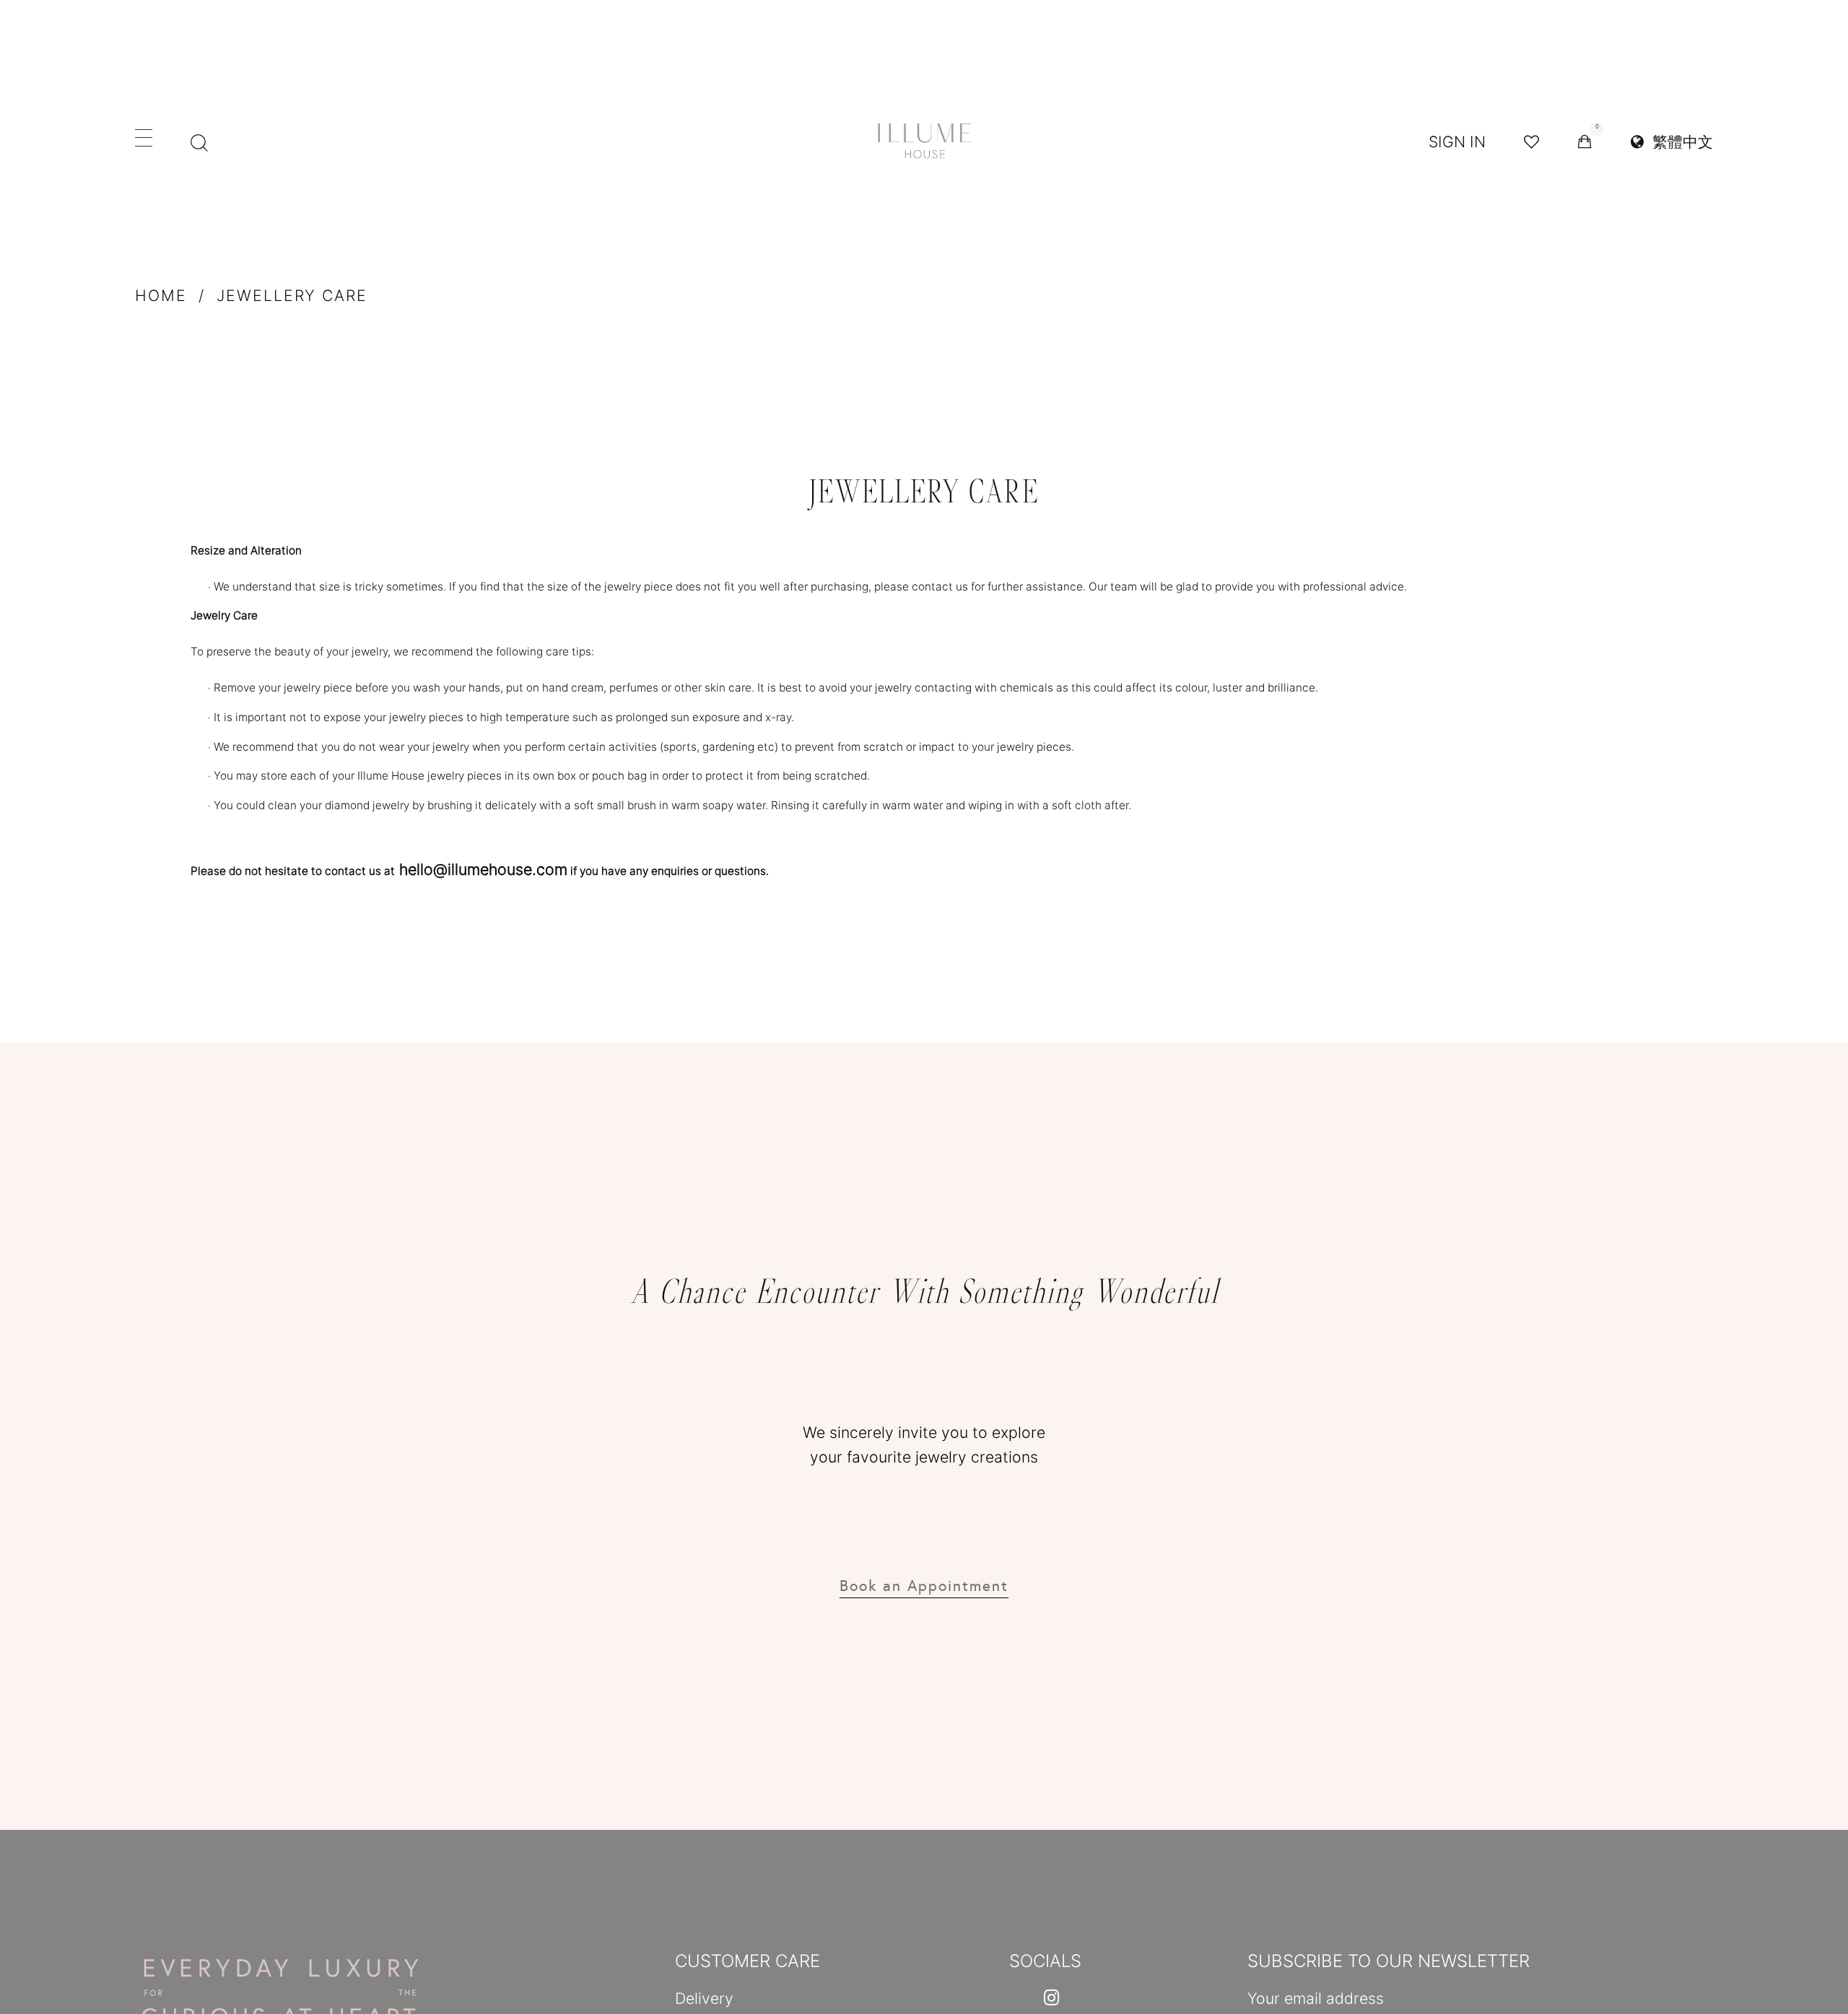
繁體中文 (1678, 141)
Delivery (704, 1998)
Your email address (1316, 1998)
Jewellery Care (292, 295)
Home (161, 295)
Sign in (1457, 141)
